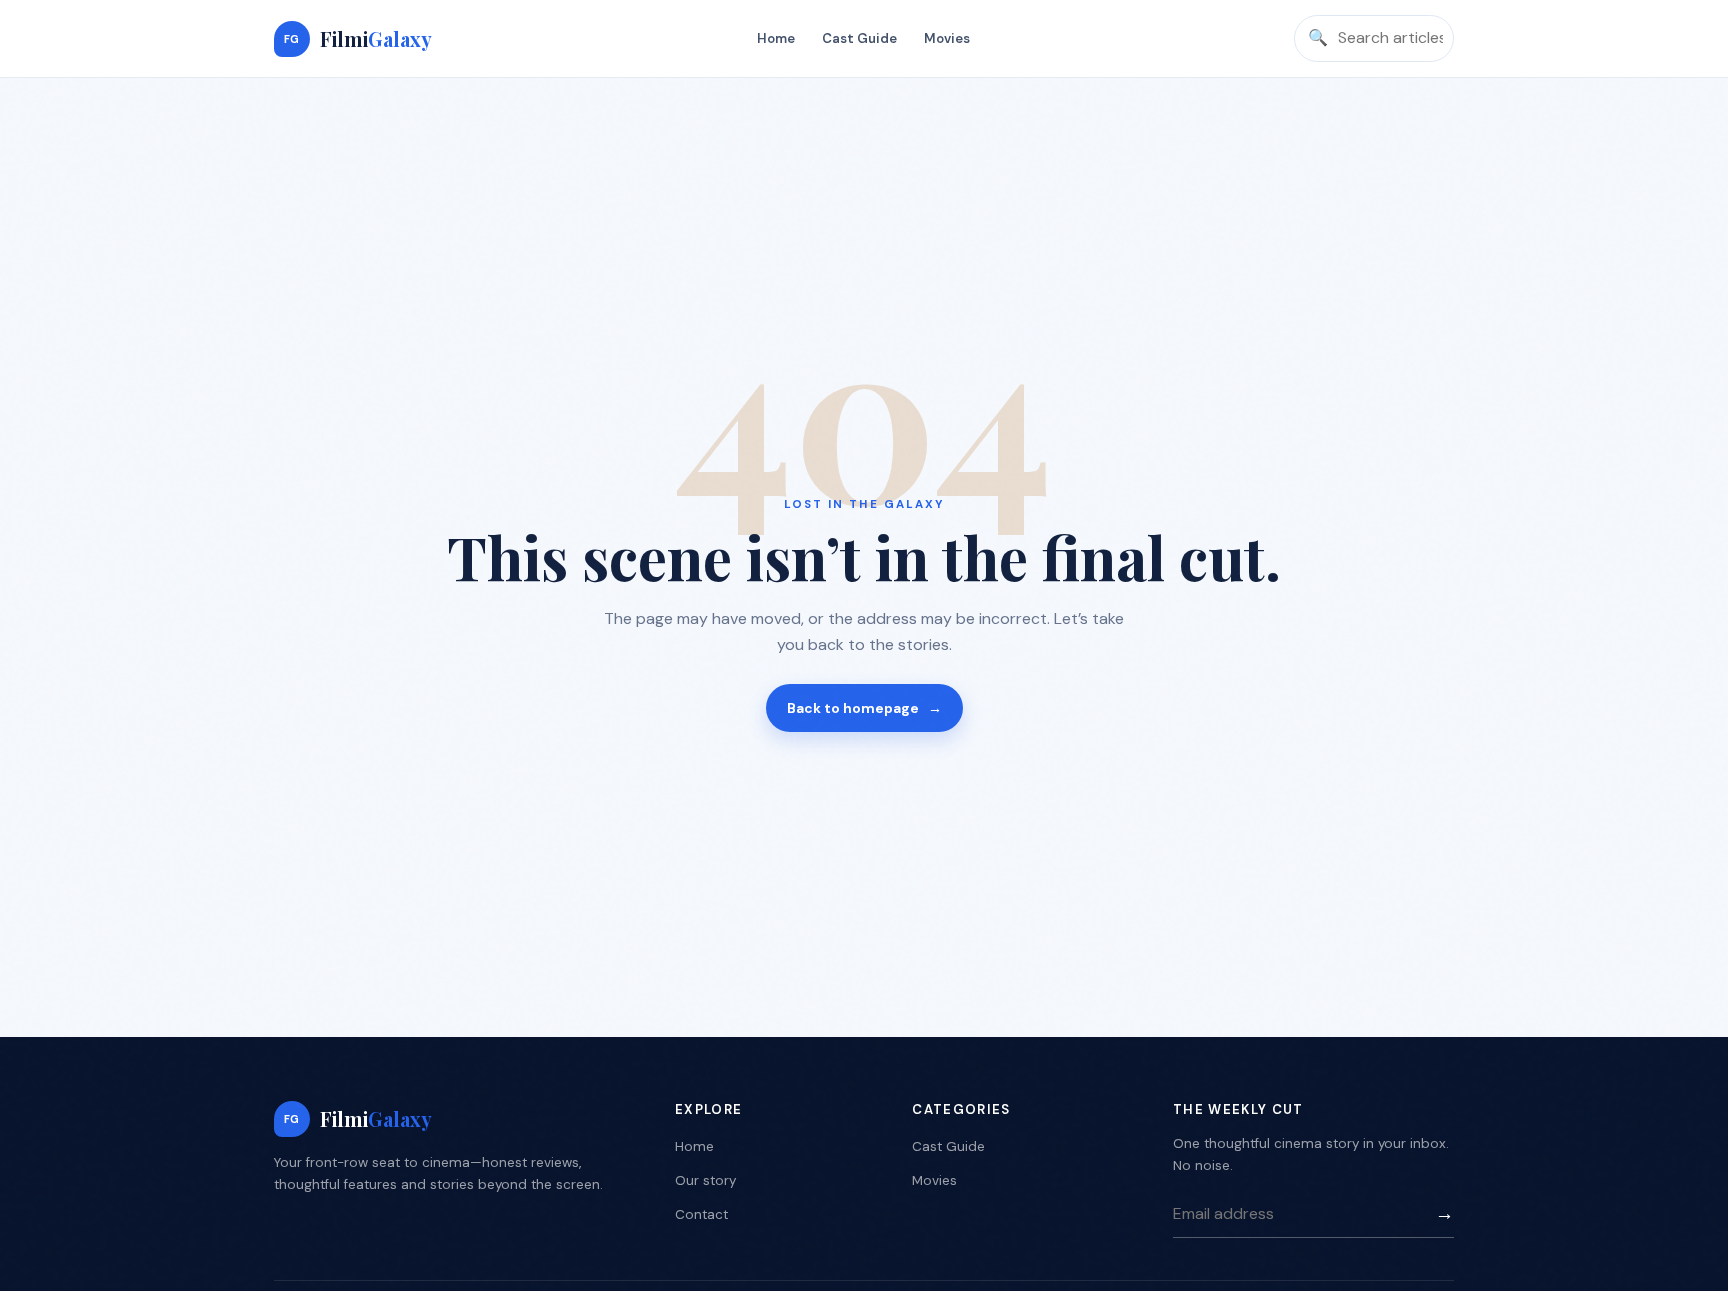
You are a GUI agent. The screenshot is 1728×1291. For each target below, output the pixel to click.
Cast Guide (859, 38)
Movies (947, 38)
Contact (701, 1214)
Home (776, 38)
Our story (705, 1180)
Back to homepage (864, 708)
